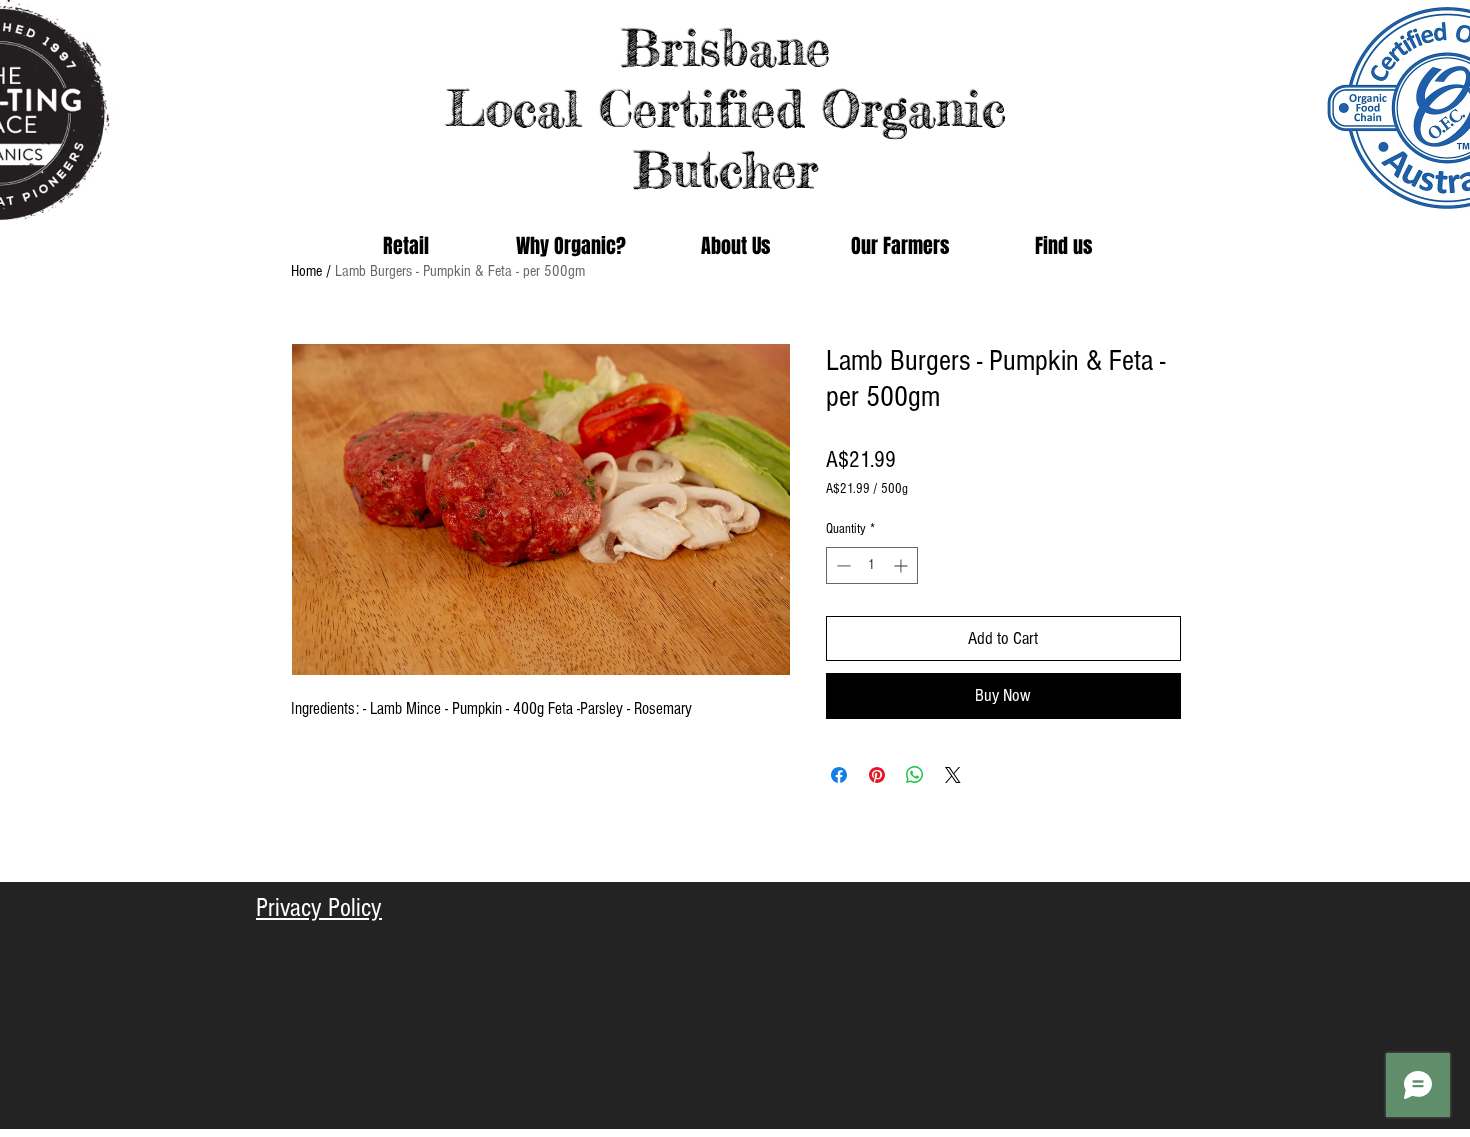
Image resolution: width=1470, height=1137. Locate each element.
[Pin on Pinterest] (877, 775)
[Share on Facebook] (839, 775)
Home (306, 271)
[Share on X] (953, 775)
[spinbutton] (872, 565)
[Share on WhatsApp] (915, 775)
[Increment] (902, 565)
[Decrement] (841, 565)
